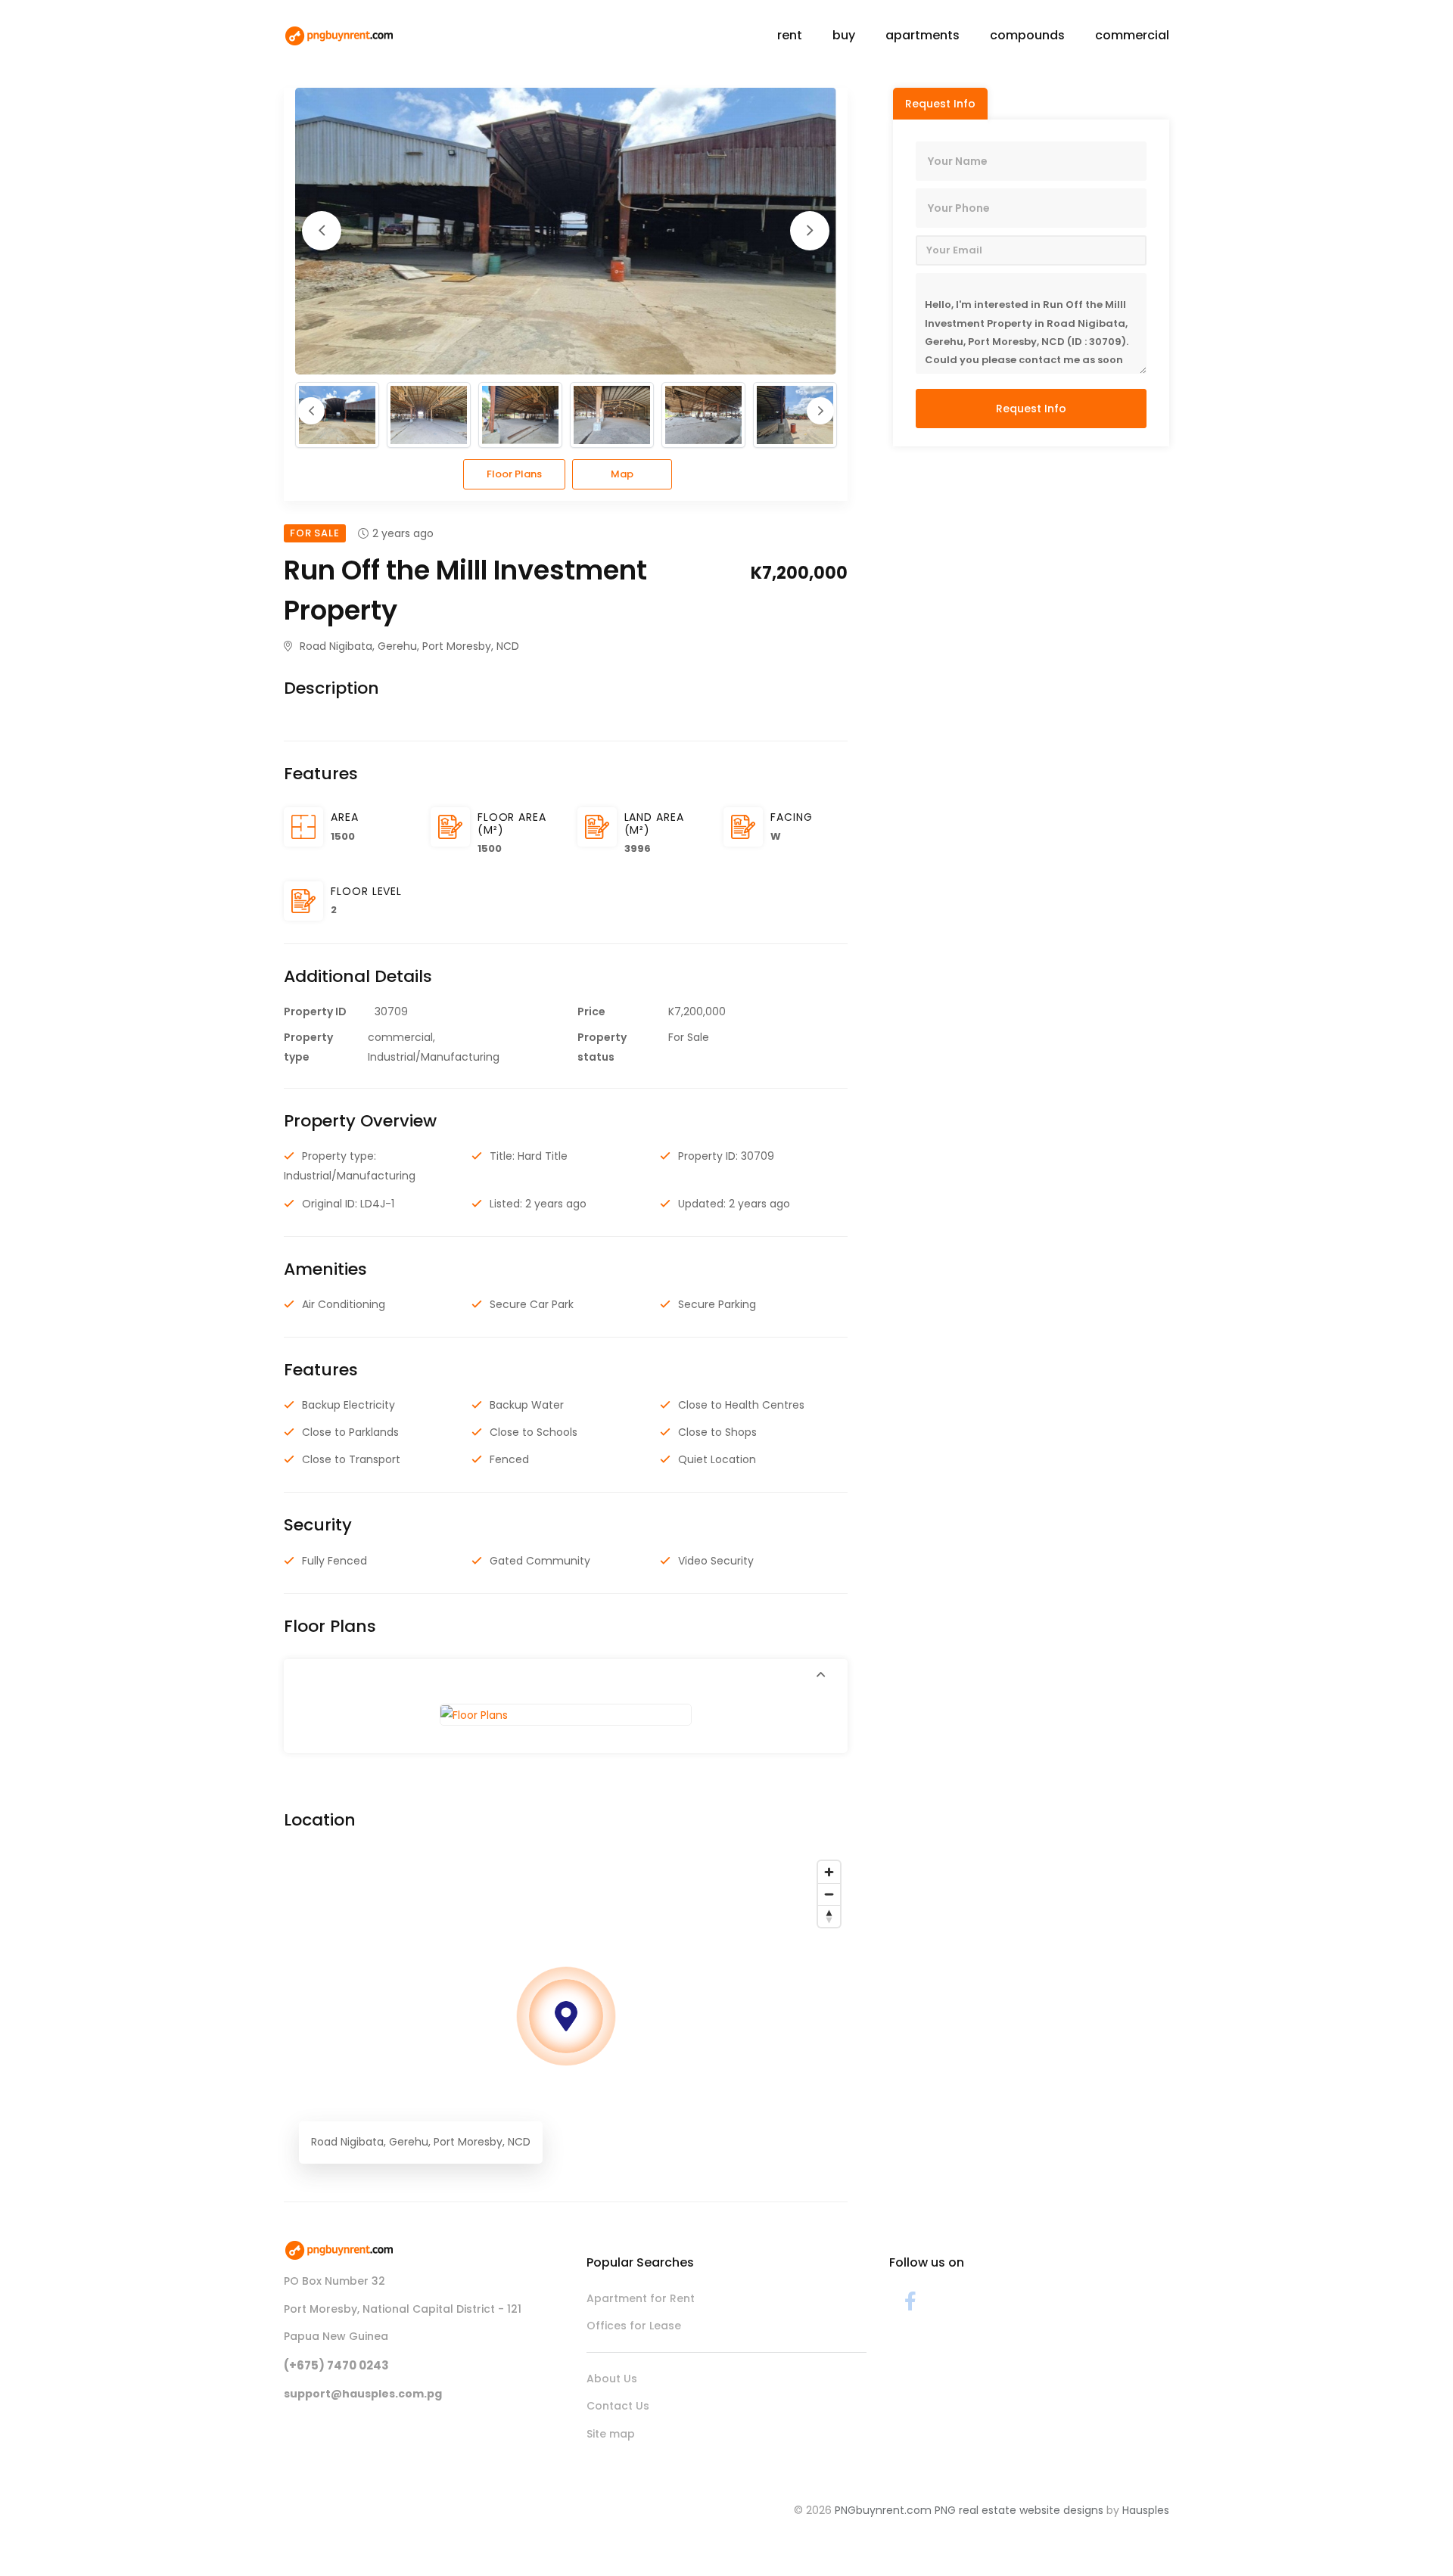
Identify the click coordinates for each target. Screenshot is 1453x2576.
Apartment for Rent (641, 2298)
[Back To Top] (1411, 2534)
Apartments (923, 35)
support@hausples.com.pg (363, 2394)
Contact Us (618, 2406)
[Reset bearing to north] (829, 1916)
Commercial (1132, 35)
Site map (611, 2434)
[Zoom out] (829, 1894)
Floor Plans (514, 474)
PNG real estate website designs (1019, 2510)
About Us (612, 2379)
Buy (844, 35)
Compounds (1027, 35)
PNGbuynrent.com (883, 2510)
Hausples (1146, 2510)
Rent (790, 35)
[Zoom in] (829, 1872)
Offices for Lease (634, 2326)
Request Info (1031, 409)
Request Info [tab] (940, 104)
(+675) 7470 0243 (336, 2365)
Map (622, 474)
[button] (566, 1674)
